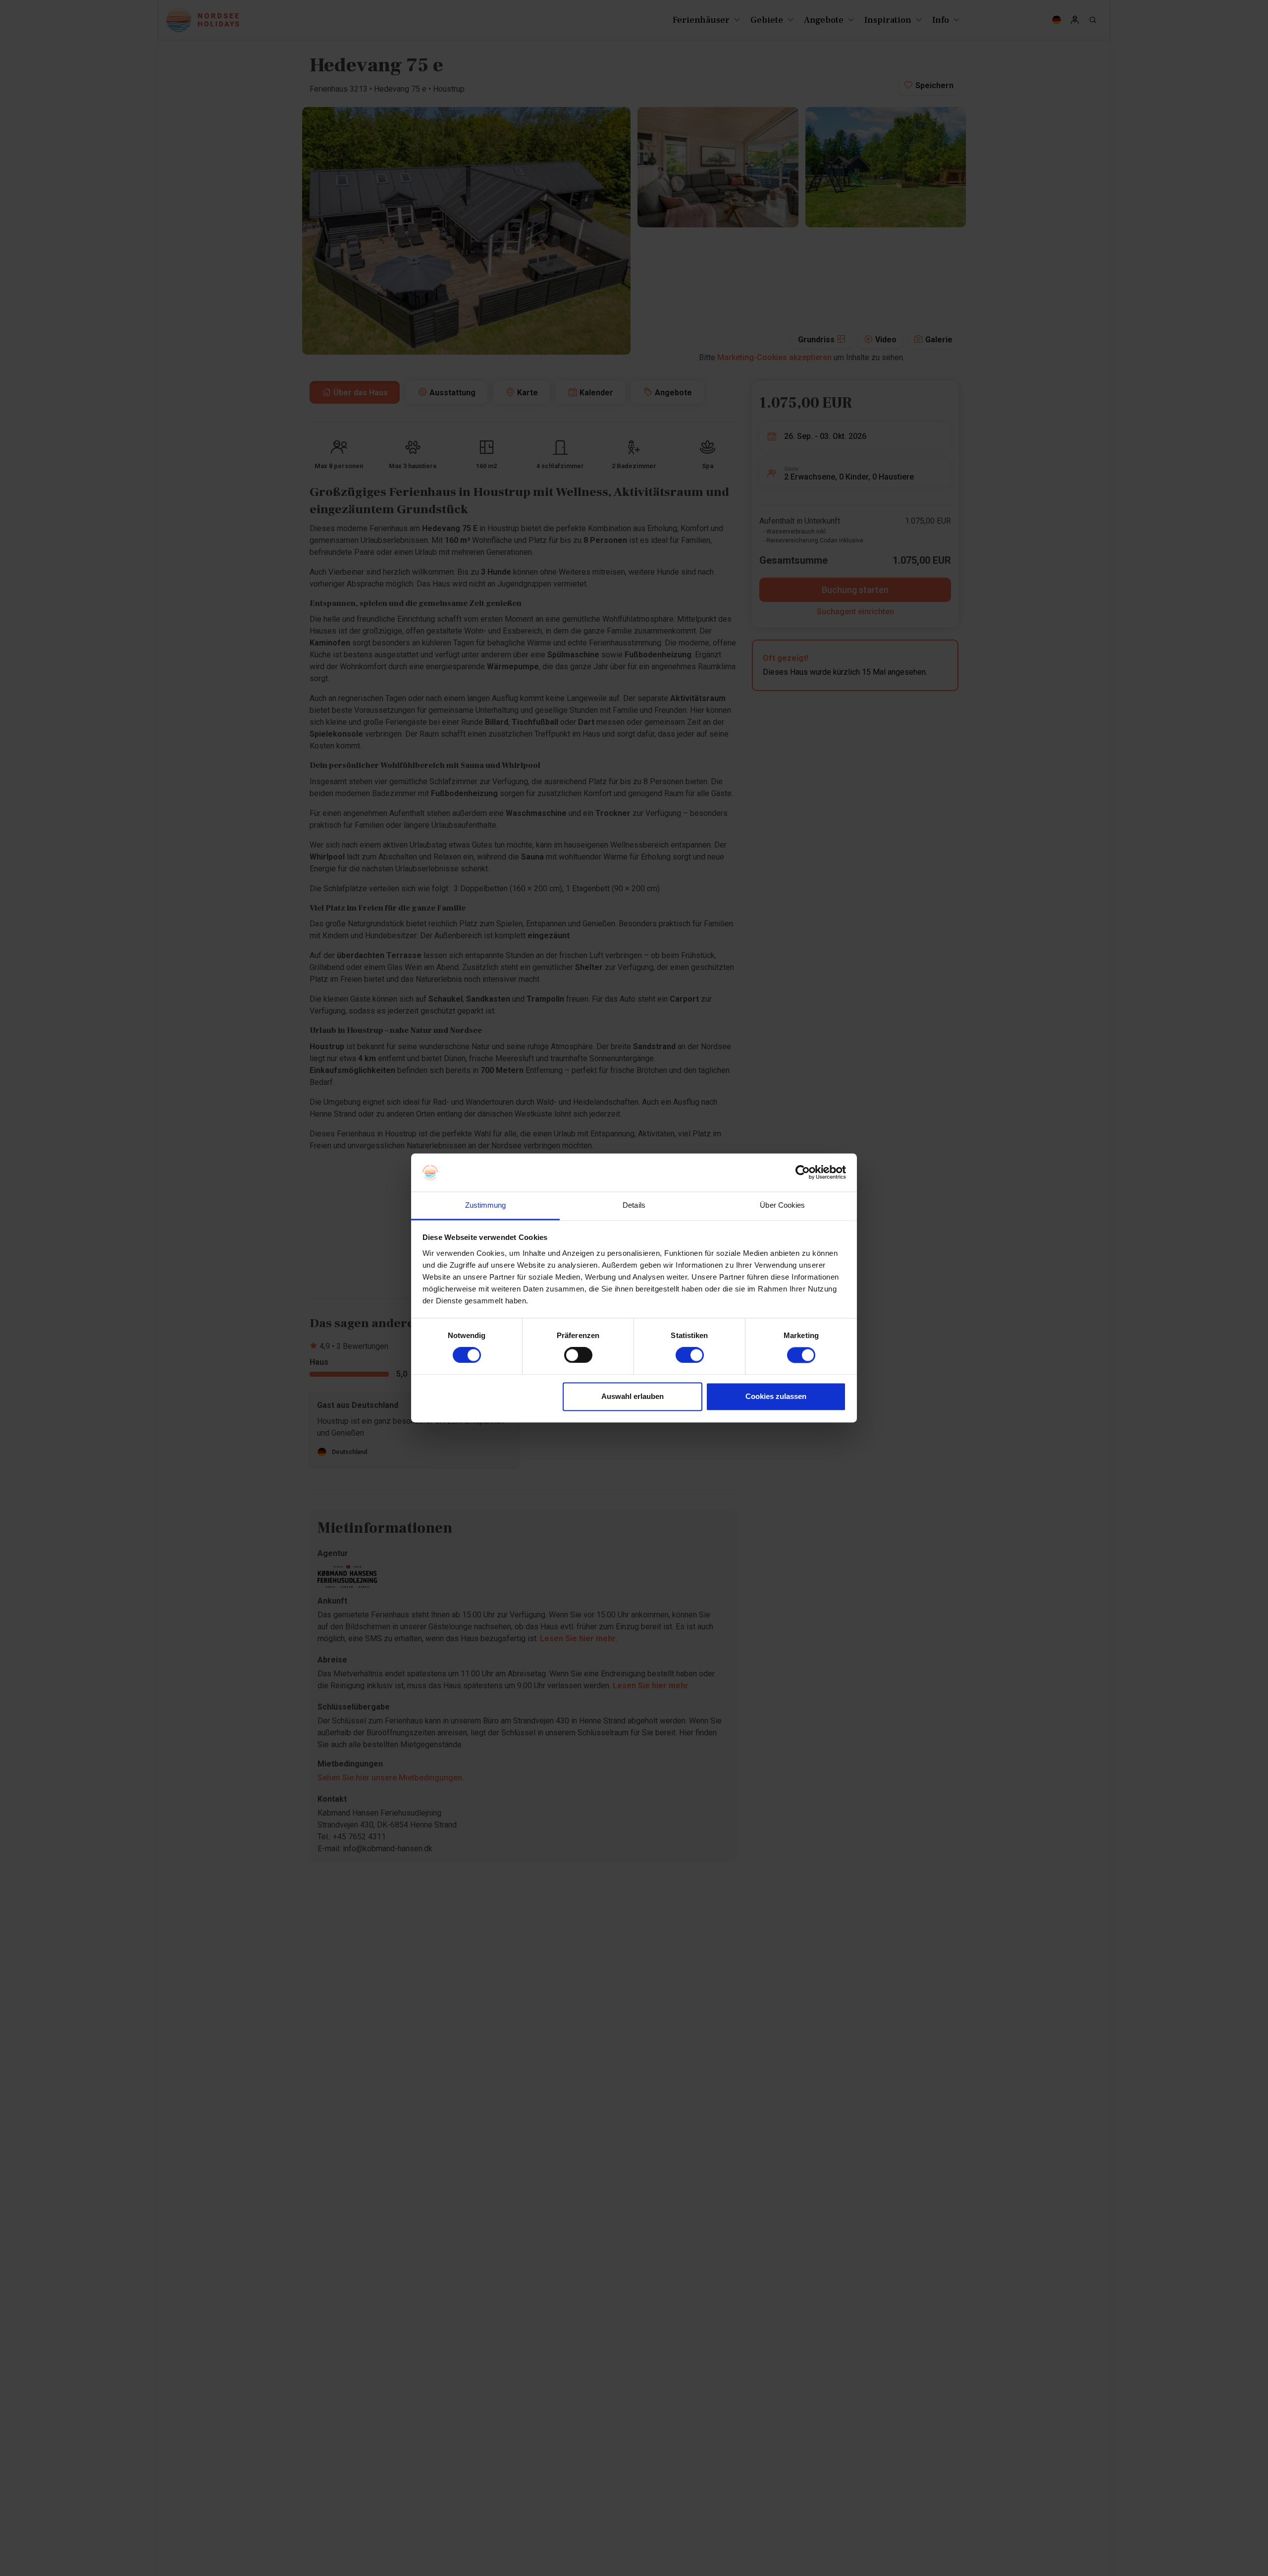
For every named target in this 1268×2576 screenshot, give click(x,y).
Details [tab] (634, 1205)
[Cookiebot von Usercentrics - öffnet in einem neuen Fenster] (803, 1173)
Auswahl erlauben (633, 1396)
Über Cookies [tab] (782, 1205)
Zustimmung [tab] (486, 1205)
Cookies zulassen (776, 1396)
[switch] (578, 1355)
